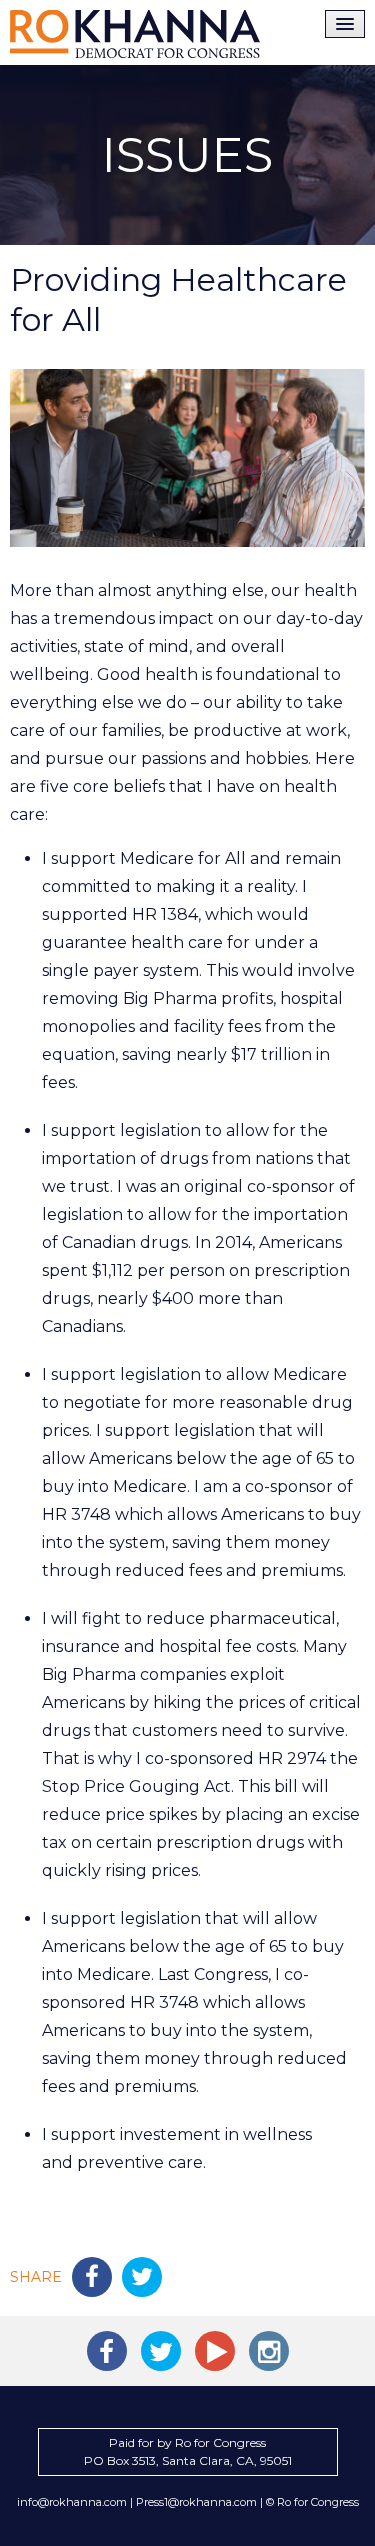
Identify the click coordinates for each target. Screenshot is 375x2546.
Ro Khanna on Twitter (161, 2351)
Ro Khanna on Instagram (269, 2351)
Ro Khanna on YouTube (215, 2351)
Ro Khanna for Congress (135, 34)
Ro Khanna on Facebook (107, 2351)
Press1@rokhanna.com (196, 2502)
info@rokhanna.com (72, 2502)
